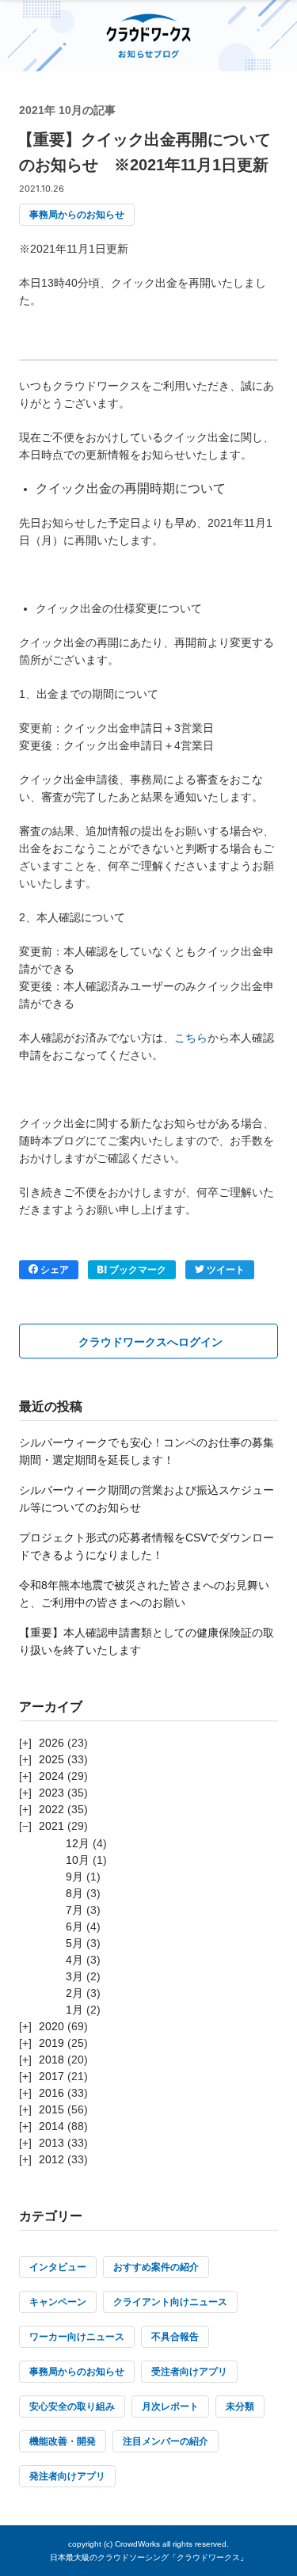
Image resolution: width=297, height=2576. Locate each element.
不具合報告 (175, 2337)
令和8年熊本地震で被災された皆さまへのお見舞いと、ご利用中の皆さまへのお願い (144, 1594)
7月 (74, 1910)
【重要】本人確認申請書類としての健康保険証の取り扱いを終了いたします (147, 1641)
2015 (51, 2109)
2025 (51, 1759)
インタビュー (58, 2267)
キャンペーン (58, 2302)
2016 (51, 2093)
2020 (51, 2026)
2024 (51, 1776)
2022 (51, 1809)
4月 (74, 1960)
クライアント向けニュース (170, 2302)
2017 (51, 2076)
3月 (74, 1976)
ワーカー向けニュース (77, 2337)
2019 (51, 2043)
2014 (51, 2126)
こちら (191, 1038)
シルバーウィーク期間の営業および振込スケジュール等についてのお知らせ (147, 1499)
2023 (51, 1793)
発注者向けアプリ (67, 2476)
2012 (51, 2159)
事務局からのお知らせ (77, 215)
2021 (51, 1826)
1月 (74, 2010)
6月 (74, 1926)
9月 (74, 1877)
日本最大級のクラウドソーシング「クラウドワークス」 (149, 2557)
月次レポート (170, 2406)
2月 (74, 1993)
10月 (78, 1860)
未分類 (240, 2406)
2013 (51, 2143)
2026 (51, 1743)
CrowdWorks (137, 2544)
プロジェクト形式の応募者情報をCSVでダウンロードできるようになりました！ (147, 1546)
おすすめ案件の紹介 (156, 2267)
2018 (51, 2060)
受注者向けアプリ (189, 2372)
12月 (78, 1843)
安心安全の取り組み (72, 2406)
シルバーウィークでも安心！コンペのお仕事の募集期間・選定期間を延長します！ (147, 1451)
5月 (74, 1943)
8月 (74, 1893)
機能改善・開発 (63, 2441)
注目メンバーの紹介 (166, 2441)
